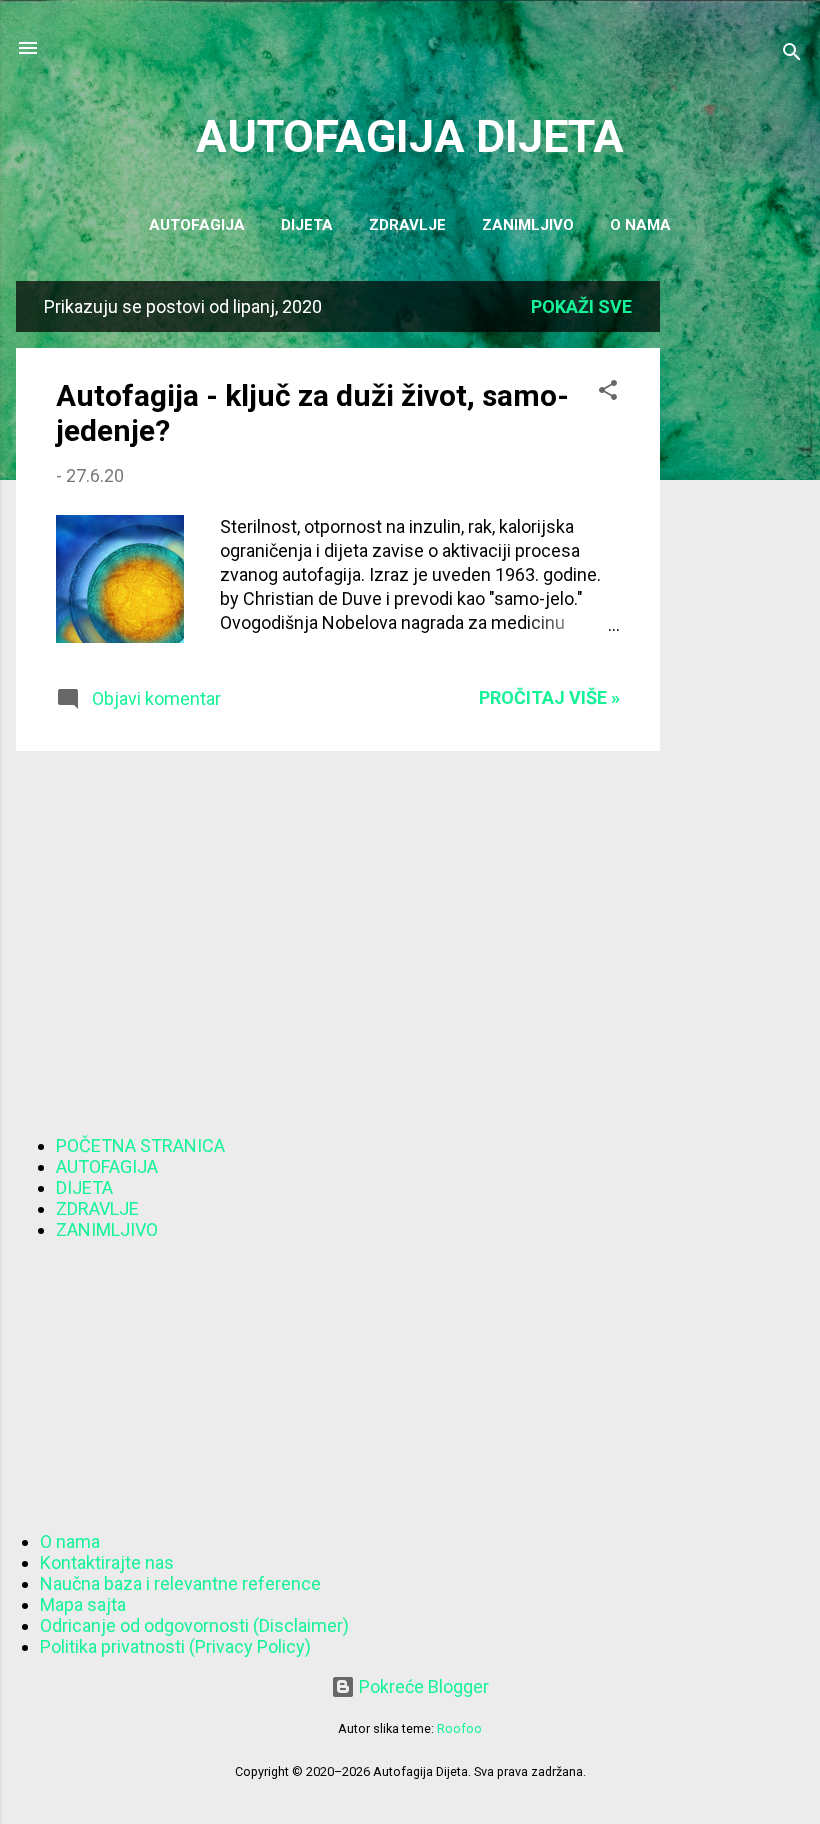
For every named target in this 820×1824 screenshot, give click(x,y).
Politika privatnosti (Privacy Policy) (175, 1646)
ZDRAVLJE (97, 1208)
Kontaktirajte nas (107, 1562)
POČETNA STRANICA (140, 1145)
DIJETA (84, 1187)
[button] (608, 393)
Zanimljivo (528, 225)
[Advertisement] (740, 581)
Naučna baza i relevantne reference (180, 1583)
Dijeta (307, 225)
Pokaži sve (581, 306)
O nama (640, 225)
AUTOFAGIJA (107, 1166)
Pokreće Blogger (422, 1686)
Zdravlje (407, 225)
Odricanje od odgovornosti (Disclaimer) (194, 1625)
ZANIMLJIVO (107, 1229)
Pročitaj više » (549, 697)
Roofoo (459, 1728)
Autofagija (197, 225)
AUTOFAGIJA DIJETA (410, 136)
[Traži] (792, 54)
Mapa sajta (83, 1604)
